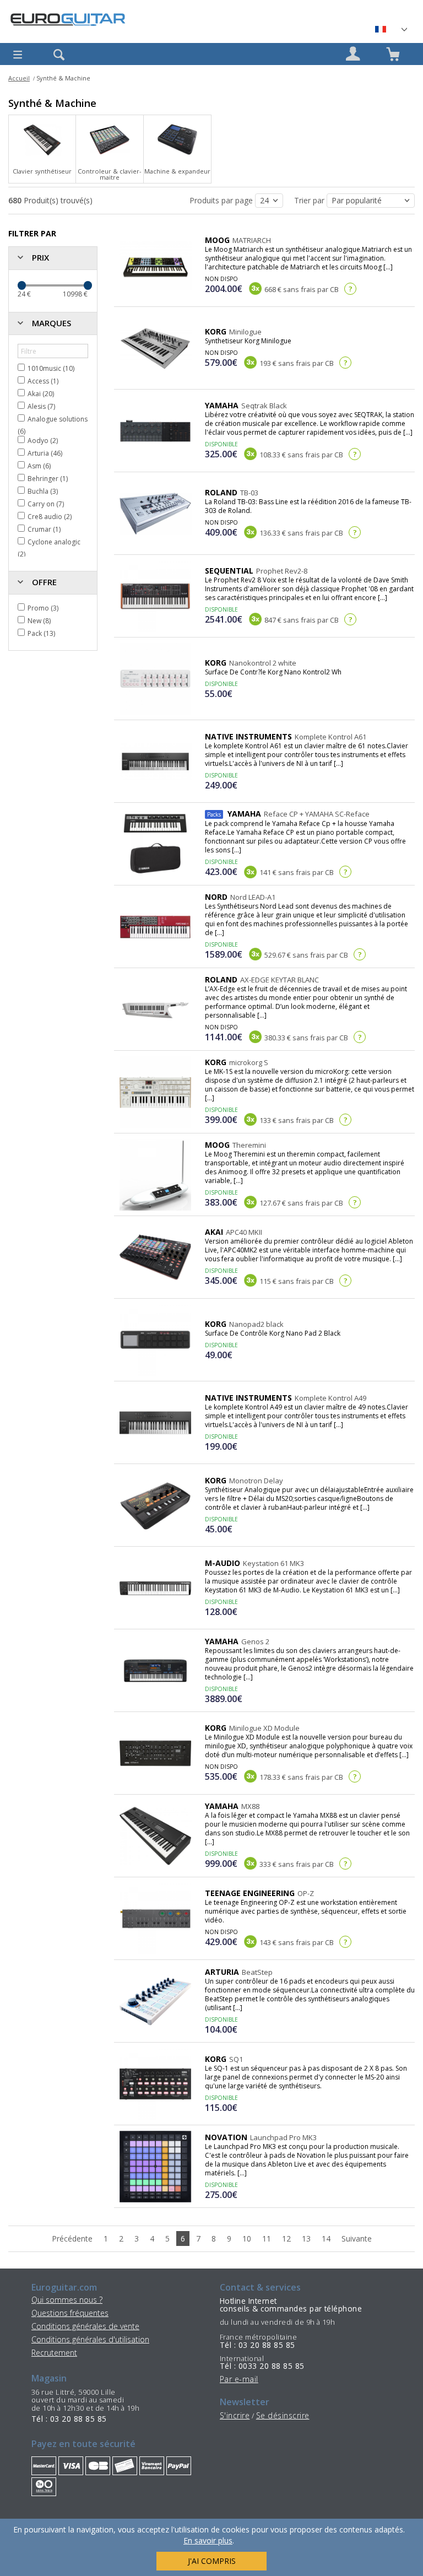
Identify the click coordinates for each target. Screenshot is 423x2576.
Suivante (357, 2239)
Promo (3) (43, 608)
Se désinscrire (283, 2415)
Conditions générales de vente (85, 2326)
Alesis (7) (41, 406)
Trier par (310, 200)
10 (247, 2239)
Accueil (19, 78)
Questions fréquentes (70, 2313)
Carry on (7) (46, 504)
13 (306, 2239)
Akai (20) (41, 394)
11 (267, 2239)
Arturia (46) (45, 453)
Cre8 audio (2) (50, 517)
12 (286, 2239)
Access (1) (43, 381)
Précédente (72, 2239)
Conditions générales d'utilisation (90, 2339)
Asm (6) (39, 466)
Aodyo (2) (43, 441)
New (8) (39, 621)
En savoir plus (208, 2540)
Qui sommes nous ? (67, 2300)
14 (326, 2239)
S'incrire (235, 2415)
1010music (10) (51, 368)
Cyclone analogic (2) (49, 548)
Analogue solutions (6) (53, 425)
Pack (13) (41, 633)
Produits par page (222, 200)
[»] (391, 29)
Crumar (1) (44, 529)
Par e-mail (239, 2379)
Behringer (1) (48, 479)
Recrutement (54, 2353)
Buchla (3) (43, 491)
